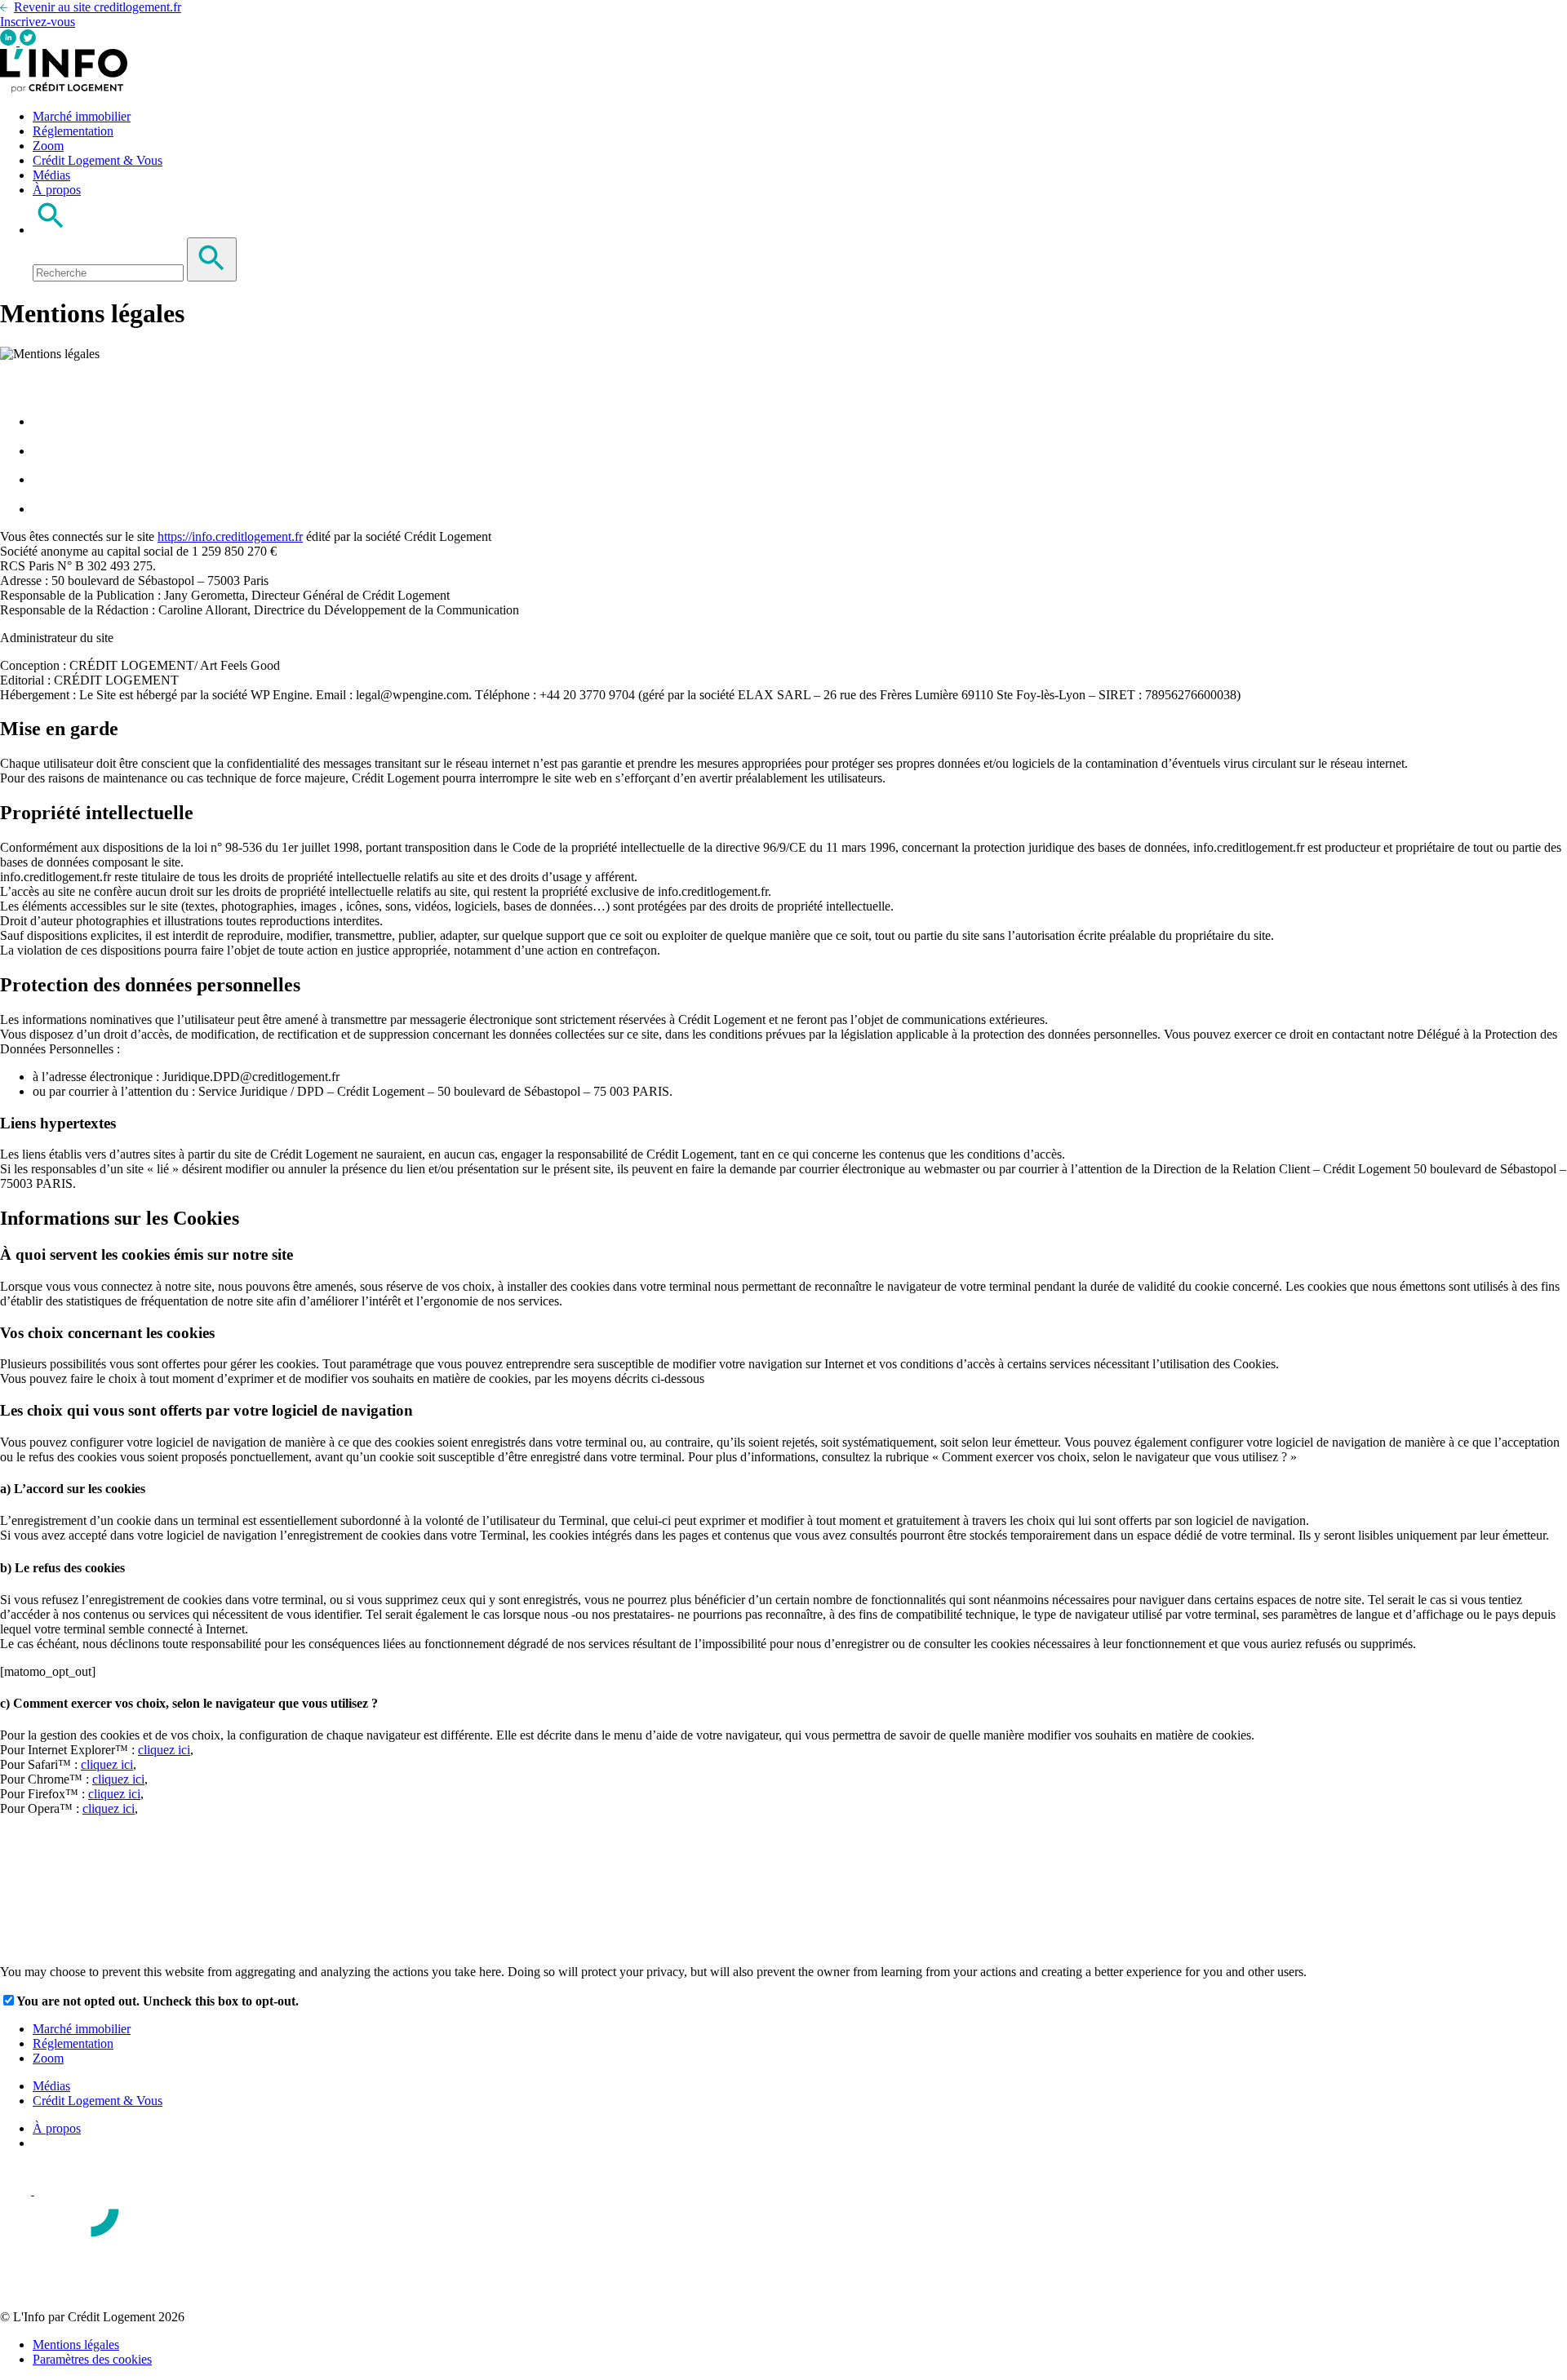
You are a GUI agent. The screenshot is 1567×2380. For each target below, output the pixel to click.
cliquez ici (164, 1750)
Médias (51, 175)
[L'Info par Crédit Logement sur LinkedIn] (10, 41)
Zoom (48, 146)
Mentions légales (76, 2345)
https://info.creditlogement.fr (230, 536)
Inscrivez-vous (38, 22)
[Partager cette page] (9, 380)
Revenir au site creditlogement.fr (98, 7)
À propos (57, 190)
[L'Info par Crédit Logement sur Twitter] (28, 41)
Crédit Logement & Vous (98, 160)
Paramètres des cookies (92, 2359)
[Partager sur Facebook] (45, 421)
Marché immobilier (82, 116)
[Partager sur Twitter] (45, 451)
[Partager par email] (45, 509)
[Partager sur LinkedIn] (45, 479)
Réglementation (73, 131)
